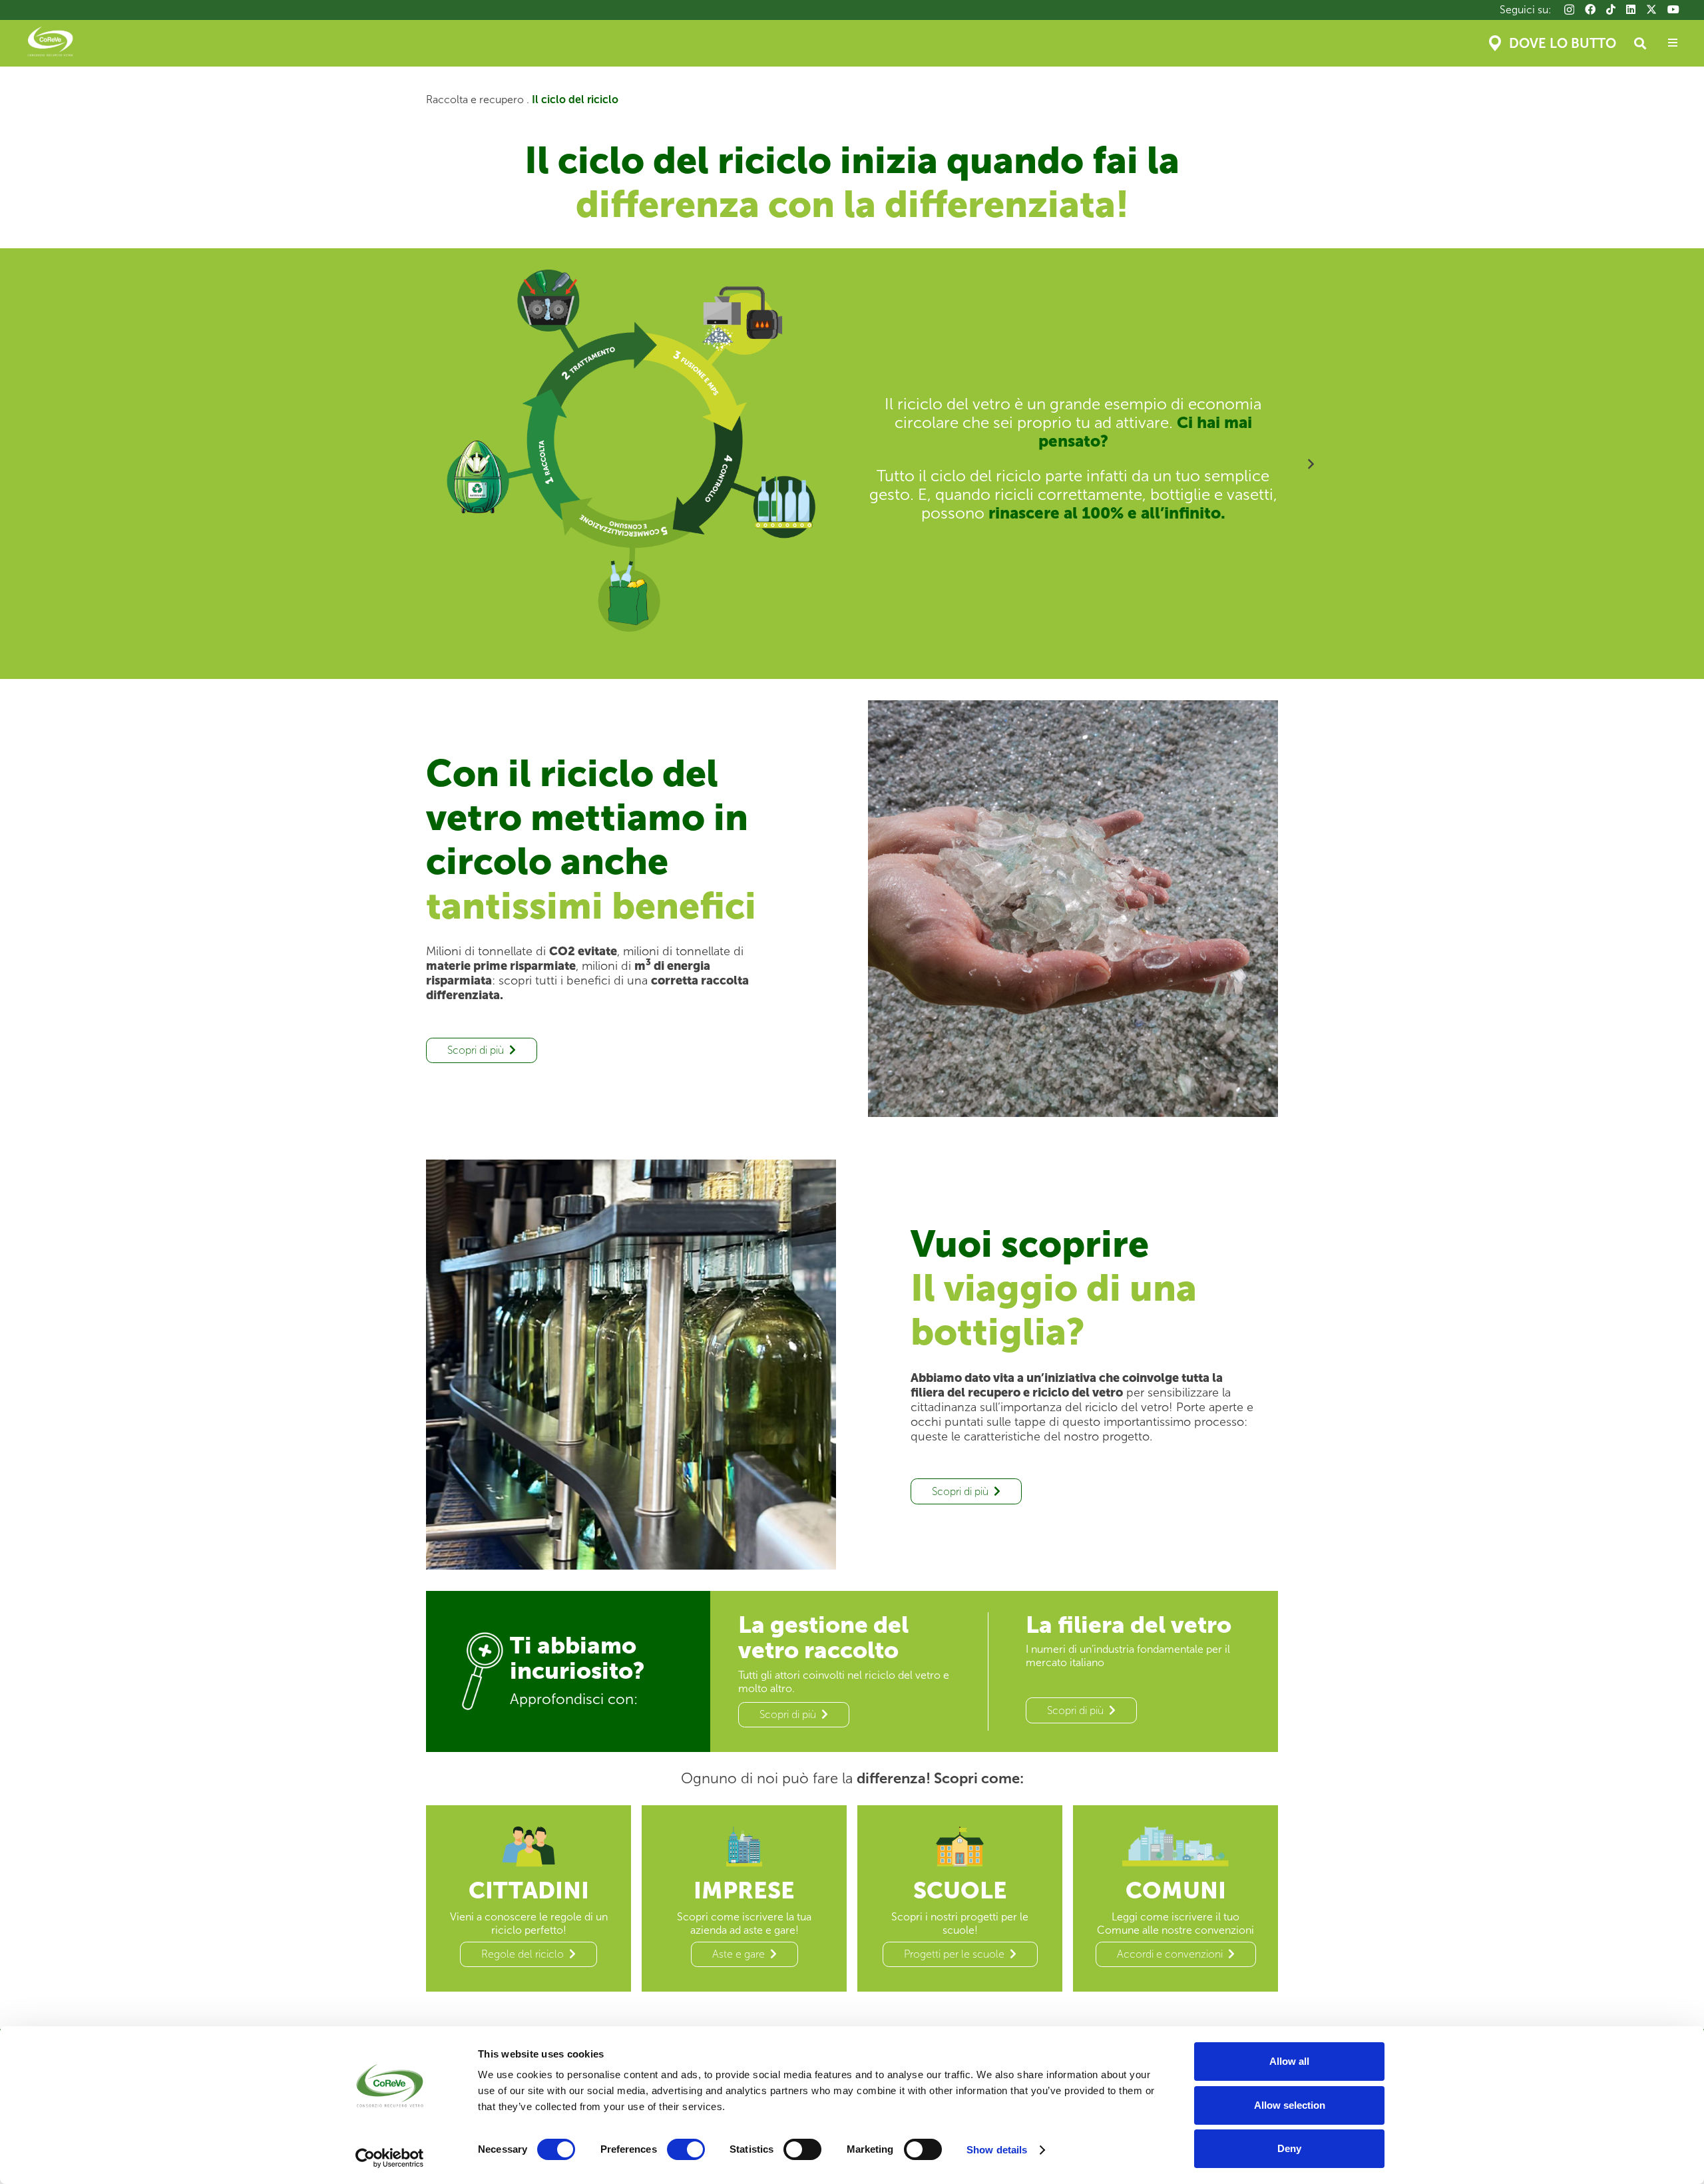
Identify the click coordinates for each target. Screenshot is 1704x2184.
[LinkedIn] (1631, 9)
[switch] (686, 2149)
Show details (997, 2150)
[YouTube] (1673, 9)
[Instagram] (1569, 10)
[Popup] (1673, 43)
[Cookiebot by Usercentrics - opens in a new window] (390, 2158)
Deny (1289, 2148)
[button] (1640, 43)
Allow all (1289, 2061)
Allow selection (1290, 2105)
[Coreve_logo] (50, 43)
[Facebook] (1590, 9)
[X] (1651, 9)
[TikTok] (1611, 9)
